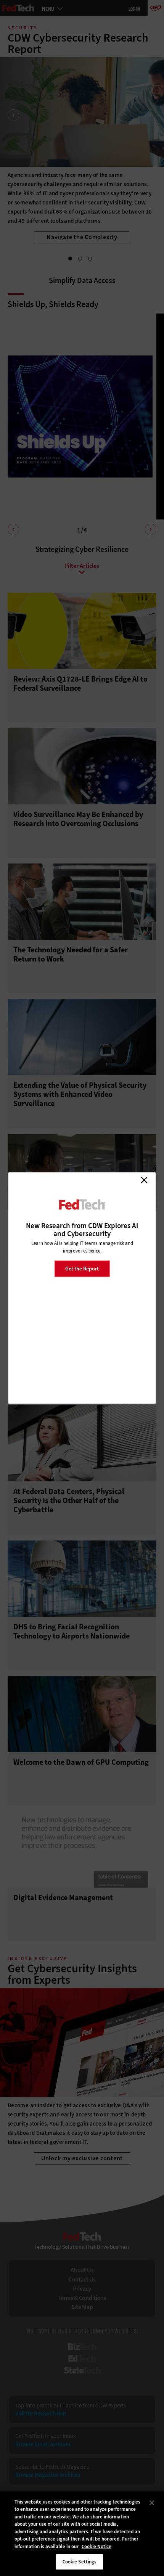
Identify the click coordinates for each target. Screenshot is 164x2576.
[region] (82, 2533)
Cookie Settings (80, 2562)
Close (144, 1180)
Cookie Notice (96, 2546)
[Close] (152, 2503)
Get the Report (82, 1268)
